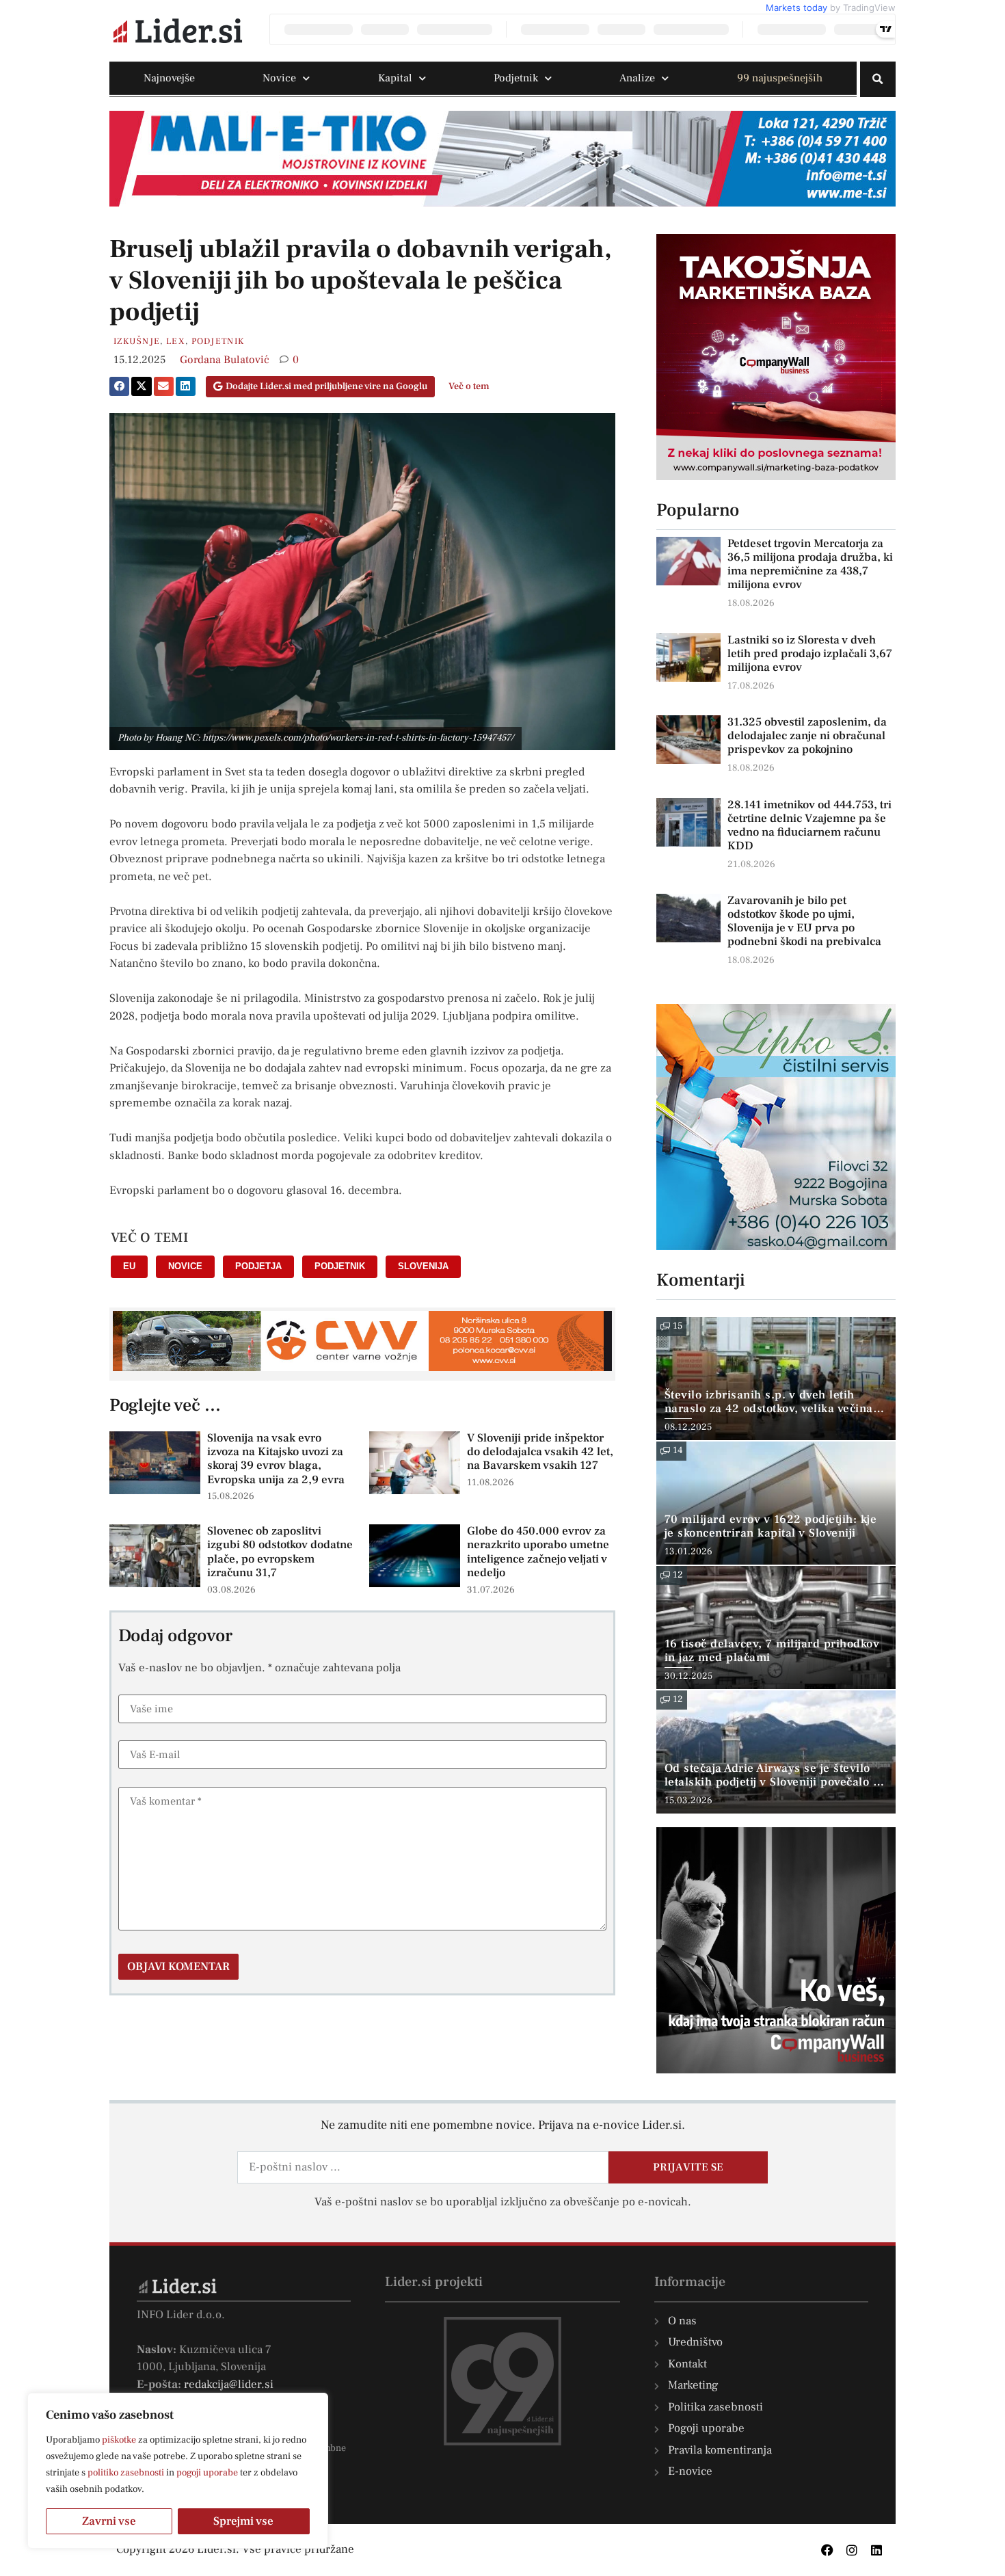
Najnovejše (169, 78)
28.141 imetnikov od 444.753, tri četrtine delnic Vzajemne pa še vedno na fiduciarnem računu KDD (809, 825)
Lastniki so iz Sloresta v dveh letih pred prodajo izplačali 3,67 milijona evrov (810, 654)
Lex (176, 341)
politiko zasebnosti (126, 2473)
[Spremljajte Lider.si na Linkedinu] (876, 2550)
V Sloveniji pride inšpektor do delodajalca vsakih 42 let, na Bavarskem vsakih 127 (540, 1452)
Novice (279, 78)
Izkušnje (137, 341)
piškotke (119, 2440)
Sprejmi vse (243, 2521)
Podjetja (258, 1266)
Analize (637, 78)
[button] (878, 79)
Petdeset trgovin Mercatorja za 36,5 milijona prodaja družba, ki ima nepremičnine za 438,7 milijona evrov (810, 564)
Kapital (395, 78)
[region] (178, 2471)
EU (129, 1266)
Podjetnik (516, 78)
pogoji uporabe (207, 2473)
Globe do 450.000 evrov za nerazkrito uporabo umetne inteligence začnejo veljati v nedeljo (538, 1552)
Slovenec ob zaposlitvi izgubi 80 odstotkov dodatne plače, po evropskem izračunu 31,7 (280, 1552)
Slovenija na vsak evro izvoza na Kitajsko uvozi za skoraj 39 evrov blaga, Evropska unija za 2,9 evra (276, 1459)
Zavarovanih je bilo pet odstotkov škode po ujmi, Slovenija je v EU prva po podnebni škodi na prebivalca (804, 921)
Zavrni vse (109, 2521)
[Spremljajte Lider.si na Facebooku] (827, 2550)
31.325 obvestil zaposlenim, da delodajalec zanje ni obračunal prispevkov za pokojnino (807, 736)
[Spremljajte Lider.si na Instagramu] (852, 2550)
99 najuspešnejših (780, 78)
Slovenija (423, 1266)
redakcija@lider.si (229, 2385)
